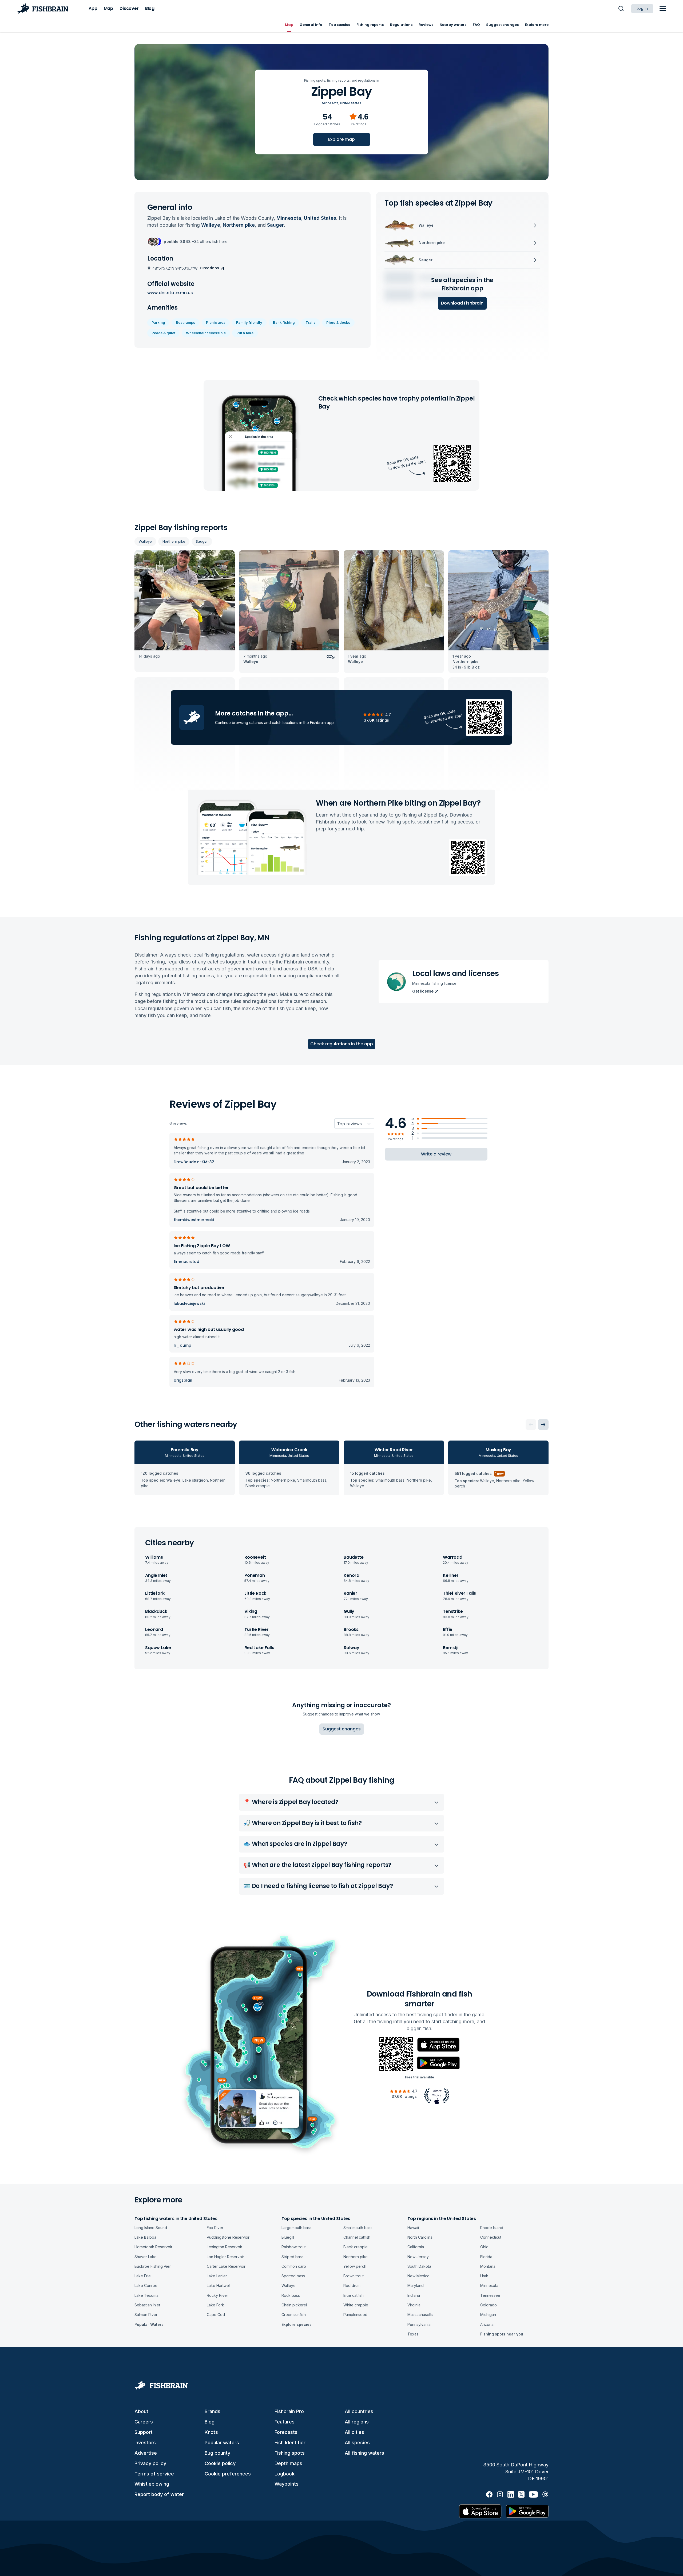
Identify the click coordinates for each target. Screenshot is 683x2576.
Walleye (145, 541)
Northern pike (174, 541)
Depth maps (288, 2463)
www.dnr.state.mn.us (170, 293)
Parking (158, 322)
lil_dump (182, 1345)
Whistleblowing (152, 2484)
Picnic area (216, 322)
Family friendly (249, 322)
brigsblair (183, 1380)
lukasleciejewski (189, 1303)
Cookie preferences (228, 2474)
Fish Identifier (290, 2443)
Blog (210, 2422)
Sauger (202, 541)
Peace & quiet (163, 333)
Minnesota (330, 103)
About (141, 2411)
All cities (354, 2432)
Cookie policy (220, 2463)
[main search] (621, 9)
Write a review (436, 1154)
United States (351, 103)
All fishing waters (364, 2453)
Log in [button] (642, 9)
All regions (357, 2422)
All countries (359, 2411)
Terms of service (154, 2474)
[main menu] (663, 9)
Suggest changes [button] (342, 1729)
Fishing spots (290, 2453)
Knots (211, 2432)
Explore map (341, 139)
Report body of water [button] (159, 2494)
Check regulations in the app (342, 1044)
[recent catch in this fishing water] (185, 612)
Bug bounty (217, 2453)
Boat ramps (186, 322)
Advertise (146, 2453)
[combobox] (337, 1124)
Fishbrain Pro (289, 2411)
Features (285, 2422)
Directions (209, 268)
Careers (144, 2422)
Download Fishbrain (462, 303)
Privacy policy (150, 2463)
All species (357, 2443)
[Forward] (543, 1425)
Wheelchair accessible (206, 333)
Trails (311, 322)
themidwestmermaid (194, 1220)
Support (144, 2432)
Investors (145, 2443)
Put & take (245, 333)
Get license (423, 991)
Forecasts (286, 2432)
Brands (213, 2411)
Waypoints (287, 2484)
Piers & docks (338, 322)
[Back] (531, 1425)
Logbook (285, 2474)
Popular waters (222, 2443)
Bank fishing (284, 322)
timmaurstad (186, 1262)
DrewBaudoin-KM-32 (194, 1162)
